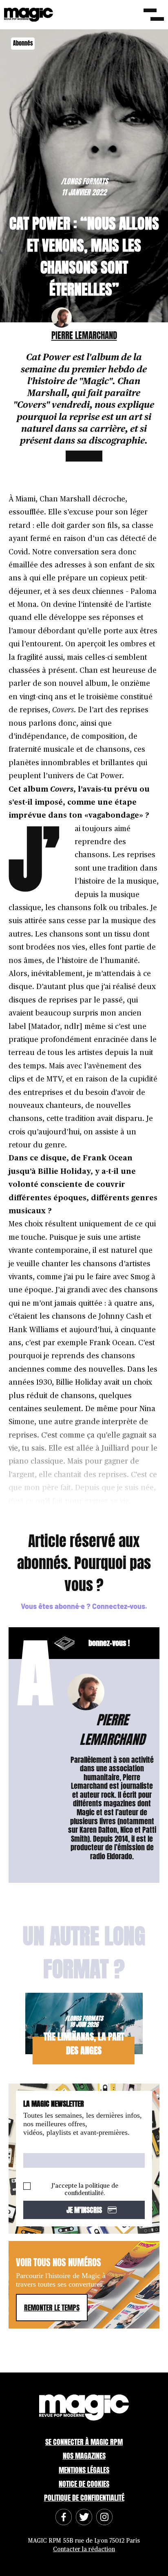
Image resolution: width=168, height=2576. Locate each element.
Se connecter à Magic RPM (84, 2442)
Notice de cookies (84, 2484)
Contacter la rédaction (84, 2549)
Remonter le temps (52, 2308)
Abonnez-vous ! (74, 1643)
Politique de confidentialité (84, 2498)
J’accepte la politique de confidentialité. (85, 2190)
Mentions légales (84, 2470)
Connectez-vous (119, 1606)
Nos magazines (84, 2456)
